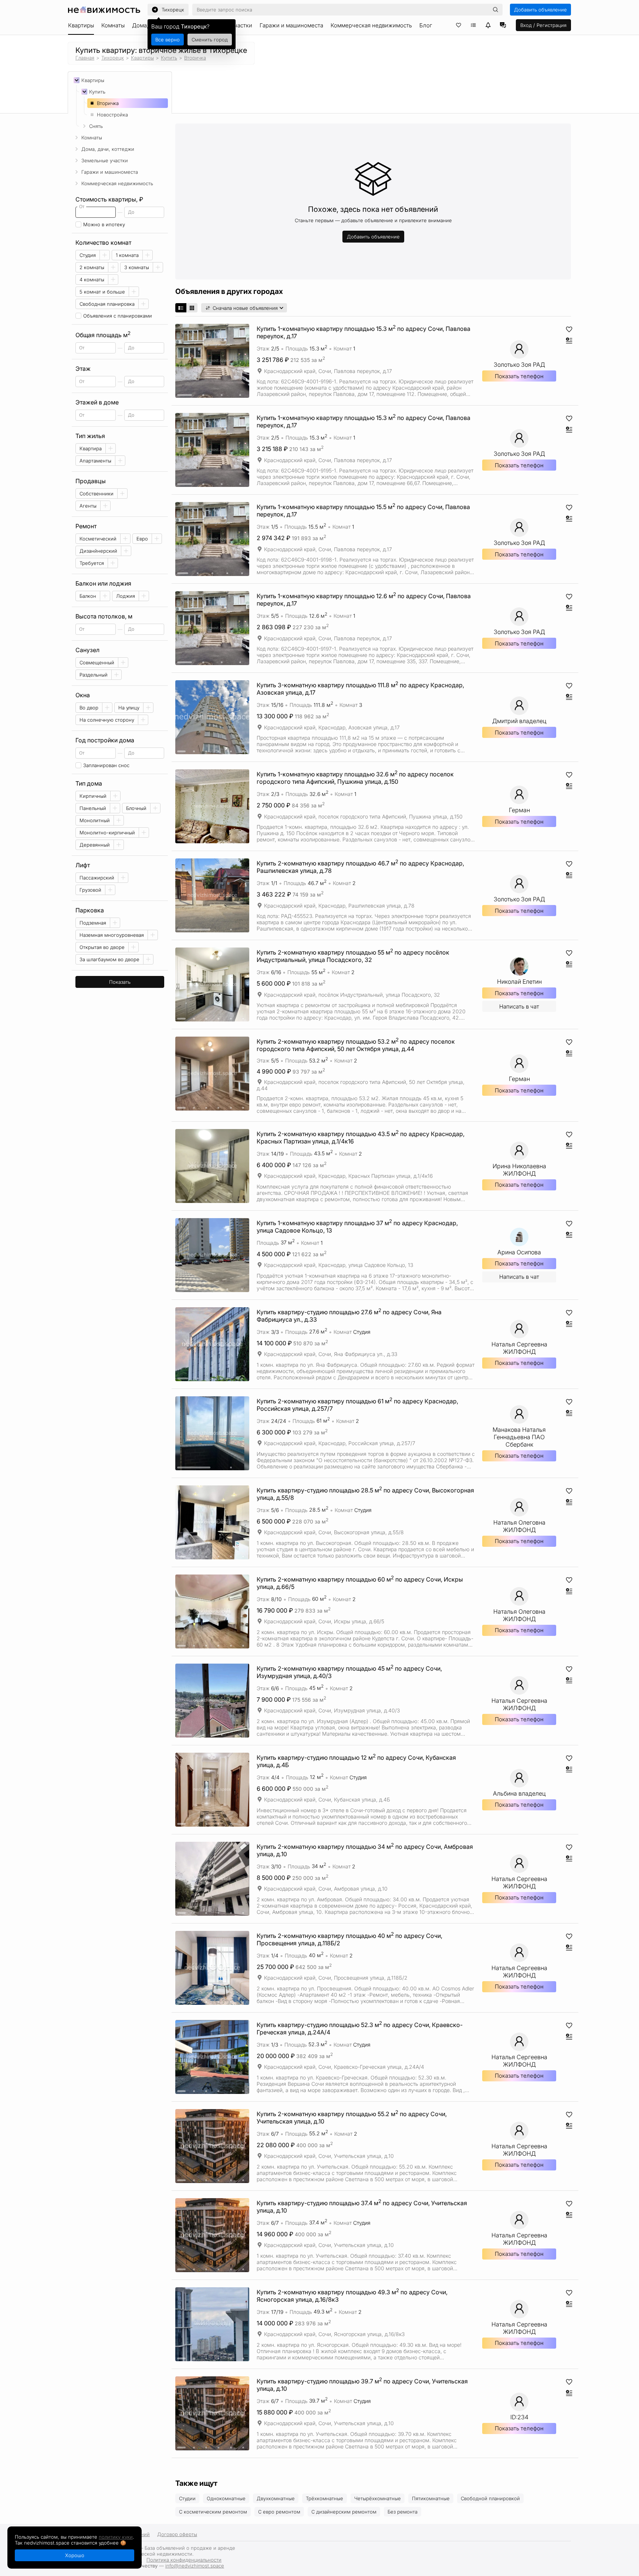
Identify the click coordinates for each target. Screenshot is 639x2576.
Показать (120, 982)
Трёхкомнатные (324, 2498)
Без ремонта (403, 2512)
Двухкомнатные (276, 2498)
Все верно (168, 40)
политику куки (116, 2537)
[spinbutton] (96, 212)
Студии (187, 2498)
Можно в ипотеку (104, 224)
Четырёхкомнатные (378, 2498)
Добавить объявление (540, 10)
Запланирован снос (106, 765)
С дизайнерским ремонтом (344, 2512)
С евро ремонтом (279, 2512)
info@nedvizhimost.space (195, 2566)
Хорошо (75, 2555)
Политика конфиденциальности (184, 2560)
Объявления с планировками (118, 316)
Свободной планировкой (490, 2498)
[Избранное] (459, 25)
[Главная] (104, 10)
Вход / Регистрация (543, 25)
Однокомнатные (226, 2498)
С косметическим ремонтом (213, 2512)
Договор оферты (177, 2534)
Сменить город (210, 40)
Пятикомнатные (431, 2498)
